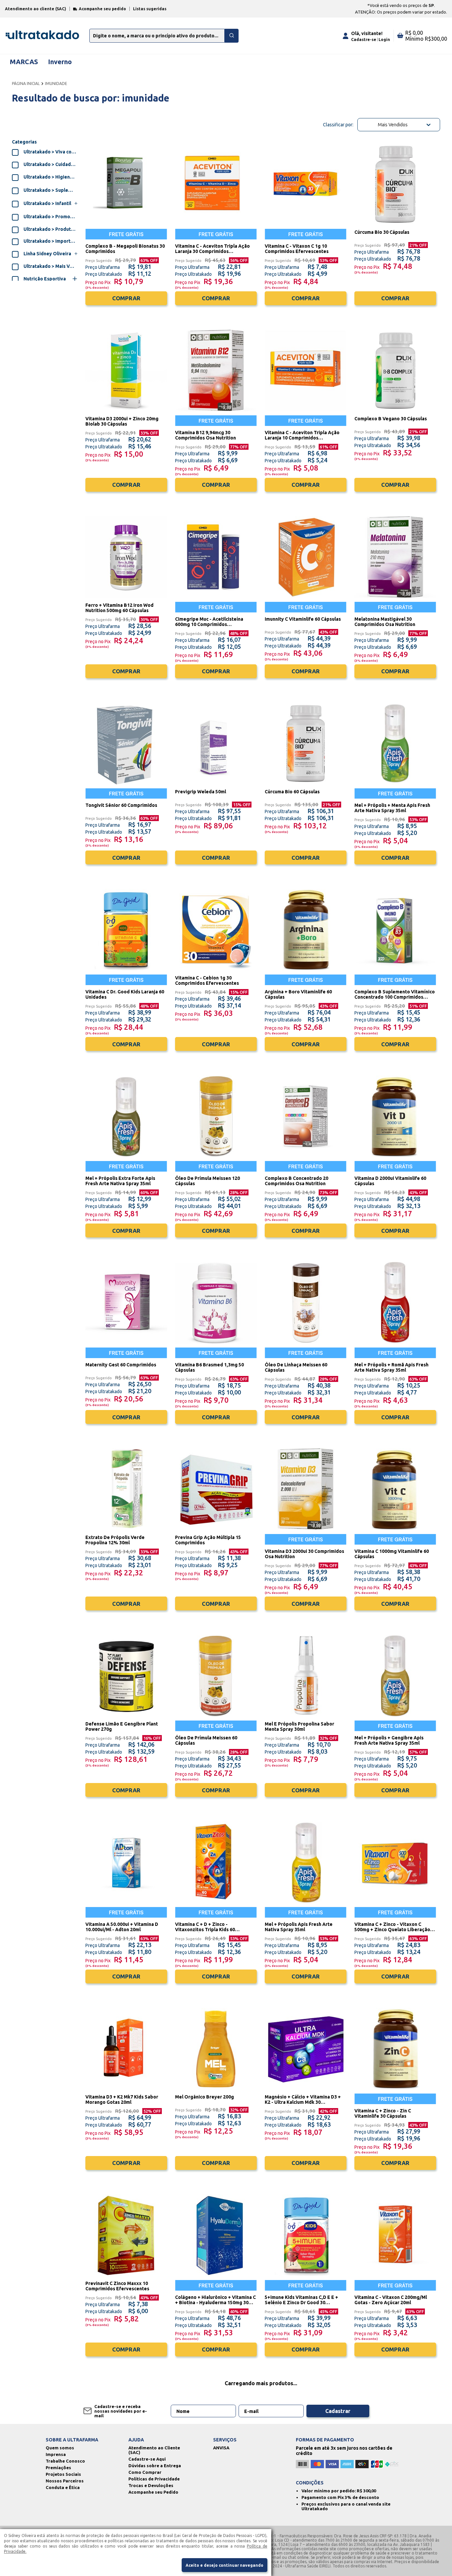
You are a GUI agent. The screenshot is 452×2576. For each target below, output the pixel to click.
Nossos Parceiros (65, 2481)
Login (384, 40)
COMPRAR (126, 298)
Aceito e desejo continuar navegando (225, 2565)
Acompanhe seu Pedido (153, 2492)
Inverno (60, 62)
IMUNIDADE (56, 83)
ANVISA (221, 2448)
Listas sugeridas (150, 9)
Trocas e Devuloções (151, 2485)
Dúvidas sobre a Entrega (155, 2466)
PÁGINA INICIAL (26, 83)
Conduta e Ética (63, 2487)
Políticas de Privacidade (154, 2479)
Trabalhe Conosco (65, 2461)
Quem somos (60, 2448)
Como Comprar (145, 2472)
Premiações (58, 2468)
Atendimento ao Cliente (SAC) (154, 2450)
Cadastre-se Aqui (147, 2459)
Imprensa (56, 2454)
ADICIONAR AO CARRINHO (126, 315)
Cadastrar (338, 2411)
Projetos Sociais (63, 2474)
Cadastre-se (364, 40)
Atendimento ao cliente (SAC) (36, 9)
